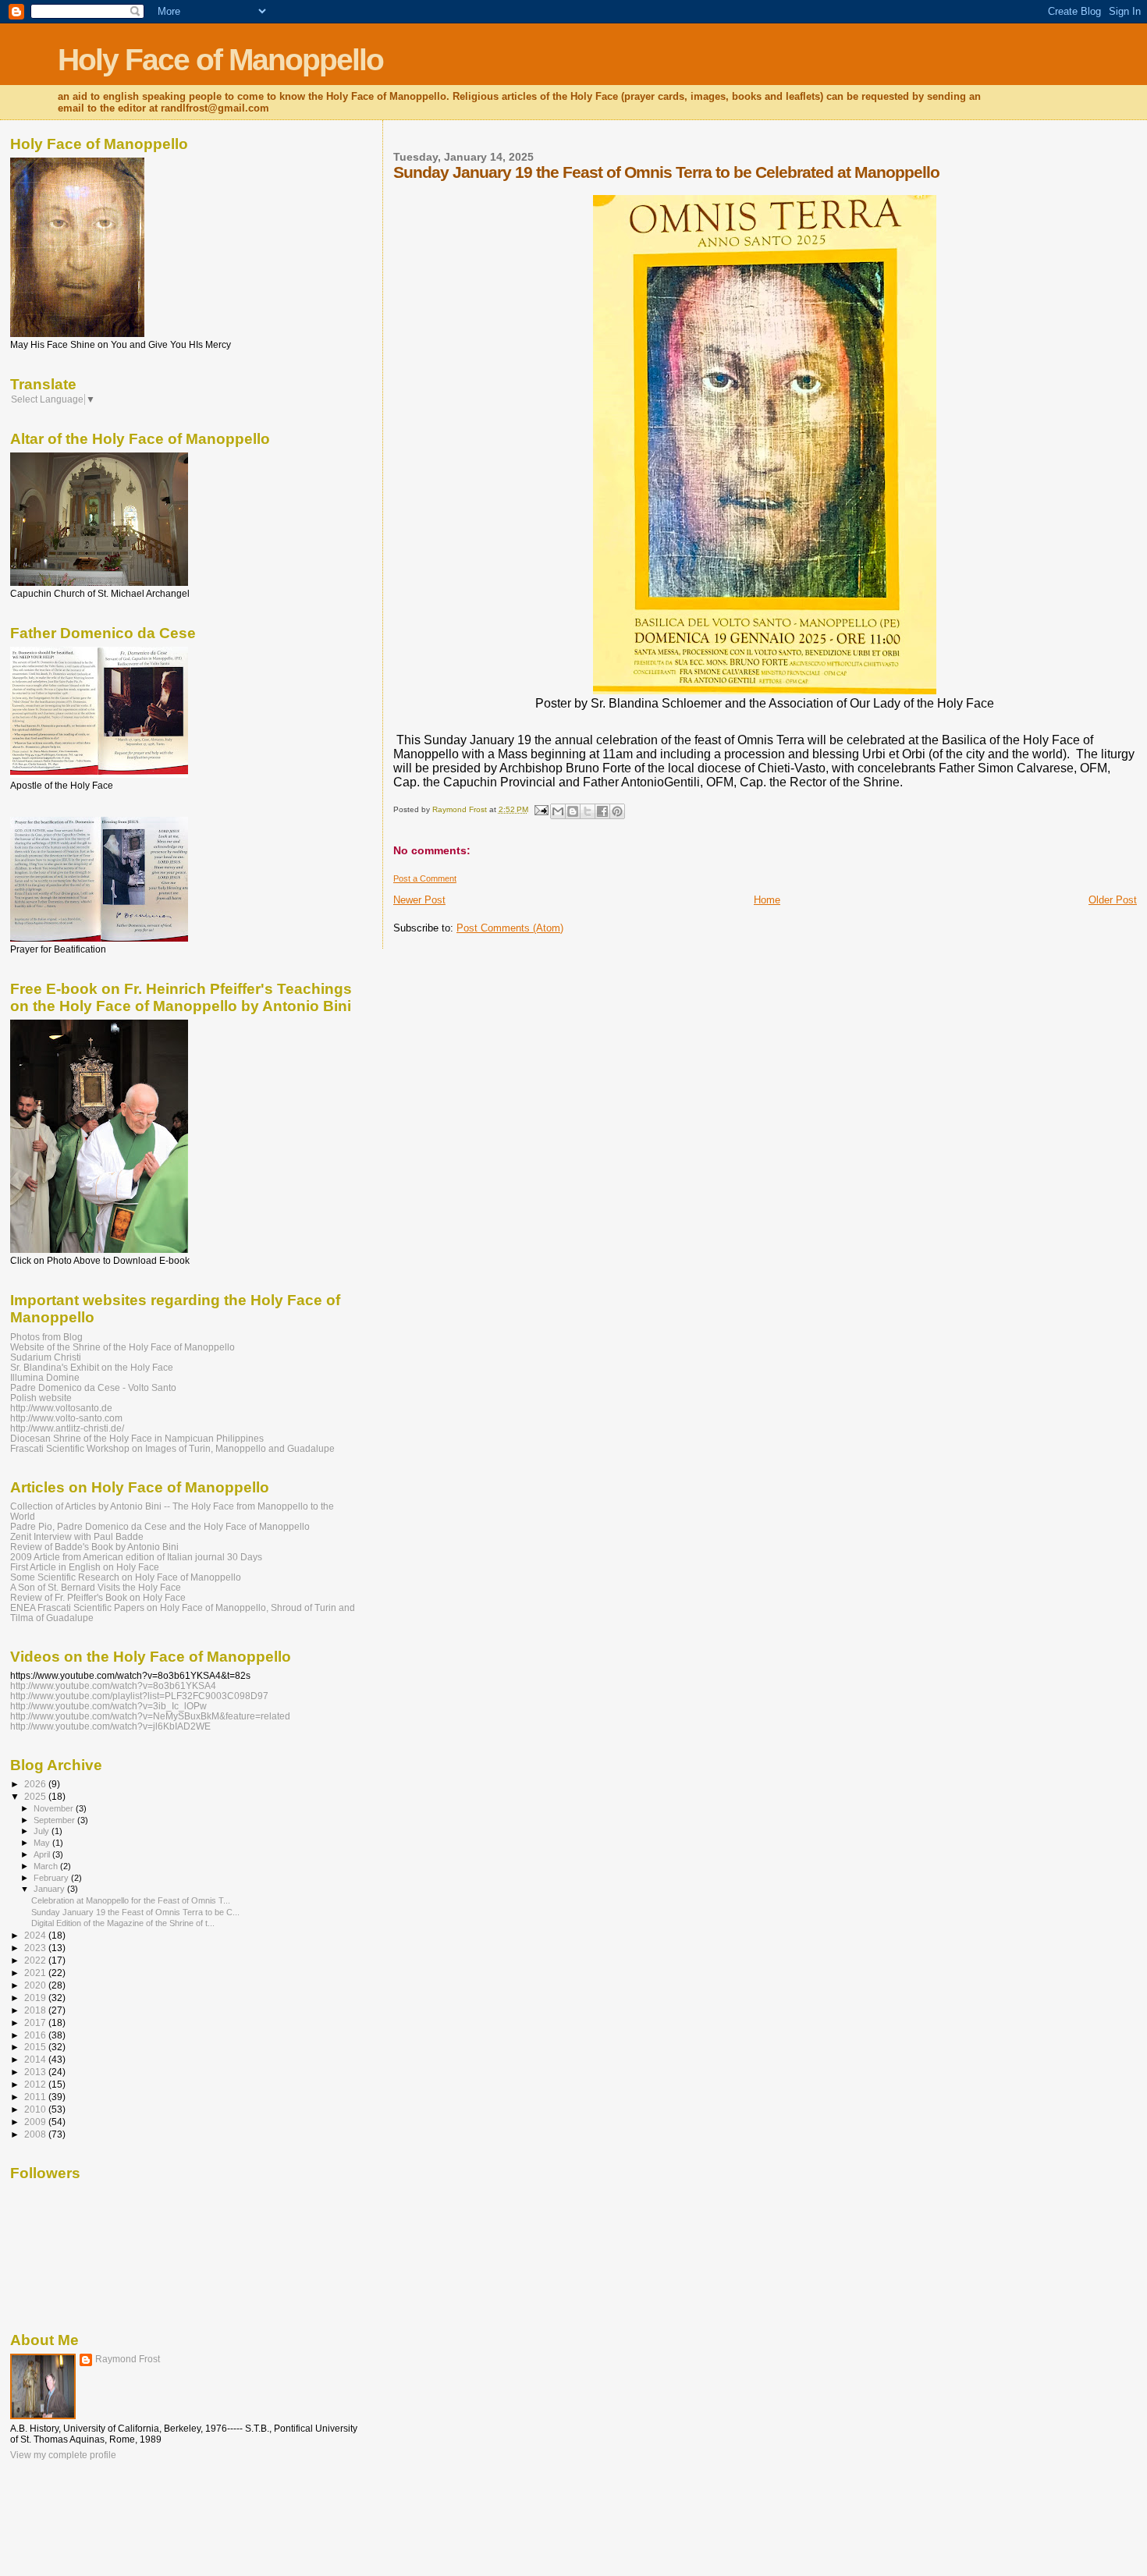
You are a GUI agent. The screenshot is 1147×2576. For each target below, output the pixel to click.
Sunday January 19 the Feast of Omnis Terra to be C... (135, 1912)
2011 (36, 2097)
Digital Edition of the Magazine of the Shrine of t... (123, 1923)
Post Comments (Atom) (510, 928)
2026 (36, 1784)
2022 (36, 1960)
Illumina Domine (45, 1377)
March (47, 1866)
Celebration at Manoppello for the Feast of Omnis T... (131, 1900)
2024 (36, 1935)
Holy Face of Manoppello (220, 60)
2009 (36, 2122)
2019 (36, 1998)
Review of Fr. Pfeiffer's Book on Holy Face (98, 1597)
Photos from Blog (46, 1337)
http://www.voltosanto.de (61, 1408)
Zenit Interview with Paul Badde (77, 1536)
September (55, 1820)
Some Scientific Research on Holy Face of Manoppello (126, 1577)
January (50, 1889)
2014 (36, 2059)
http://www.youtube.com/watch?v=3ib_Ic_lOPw (108, 1706)
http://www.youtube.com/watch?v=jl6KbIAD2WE (110, 1726)
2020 (36, 1985)
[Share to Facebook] (602, 811)
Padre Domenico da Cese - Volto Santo (93, 1387)
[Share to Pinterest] (617, 811)
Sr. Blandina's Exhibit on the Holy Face (92, 1367)
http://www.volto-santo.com (66, 1418)
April (43, 1854)
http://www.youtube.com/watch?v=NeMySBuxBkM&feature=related (150, 1716)
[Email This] (558, 811)
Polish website (41, 1398)
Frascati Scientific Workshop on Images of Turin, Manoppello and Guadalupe (172, 1448)
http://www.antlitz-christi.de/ (67, 1428)
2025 (36, 1796)
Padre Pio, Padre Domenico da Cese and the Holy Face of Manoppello (160, 1526)
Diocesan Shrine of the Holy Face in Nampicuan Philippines (137, 1438)
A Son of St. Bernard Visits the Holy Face (96, 1587)
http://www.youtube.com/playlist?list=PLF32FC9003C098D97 (139, 1696)
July (43, 1831)
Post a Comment (425, 878)
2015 (36, 2047)
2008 (36, 2134)
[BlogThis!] (573, 811)
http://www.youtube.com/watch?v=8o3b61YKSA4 (113, 1685)
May (43, 1843)
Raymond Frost (128, 2359)
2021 (36, 1973)
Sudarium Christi (46, 1357)
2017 (36, 2022)
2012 (36, 2084)
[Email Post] (541, 809)
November (55, 1808)
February (52, 1878)
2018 (36, 2010)
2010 (36, 2109)
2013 (36, 2072)
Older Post (1113, 900)
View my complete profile (63, 2455)
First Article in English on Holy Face (85, 1567)
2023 (36, 1948)
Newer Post (419, 900)
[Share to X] (588, 811)
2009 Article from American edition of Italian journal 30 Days (136, 1557)
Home (767, 900)
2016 (36, 2035)
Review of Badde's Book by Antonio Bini (94, 1547)
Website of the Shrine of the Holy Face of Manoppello (123, 1347)
